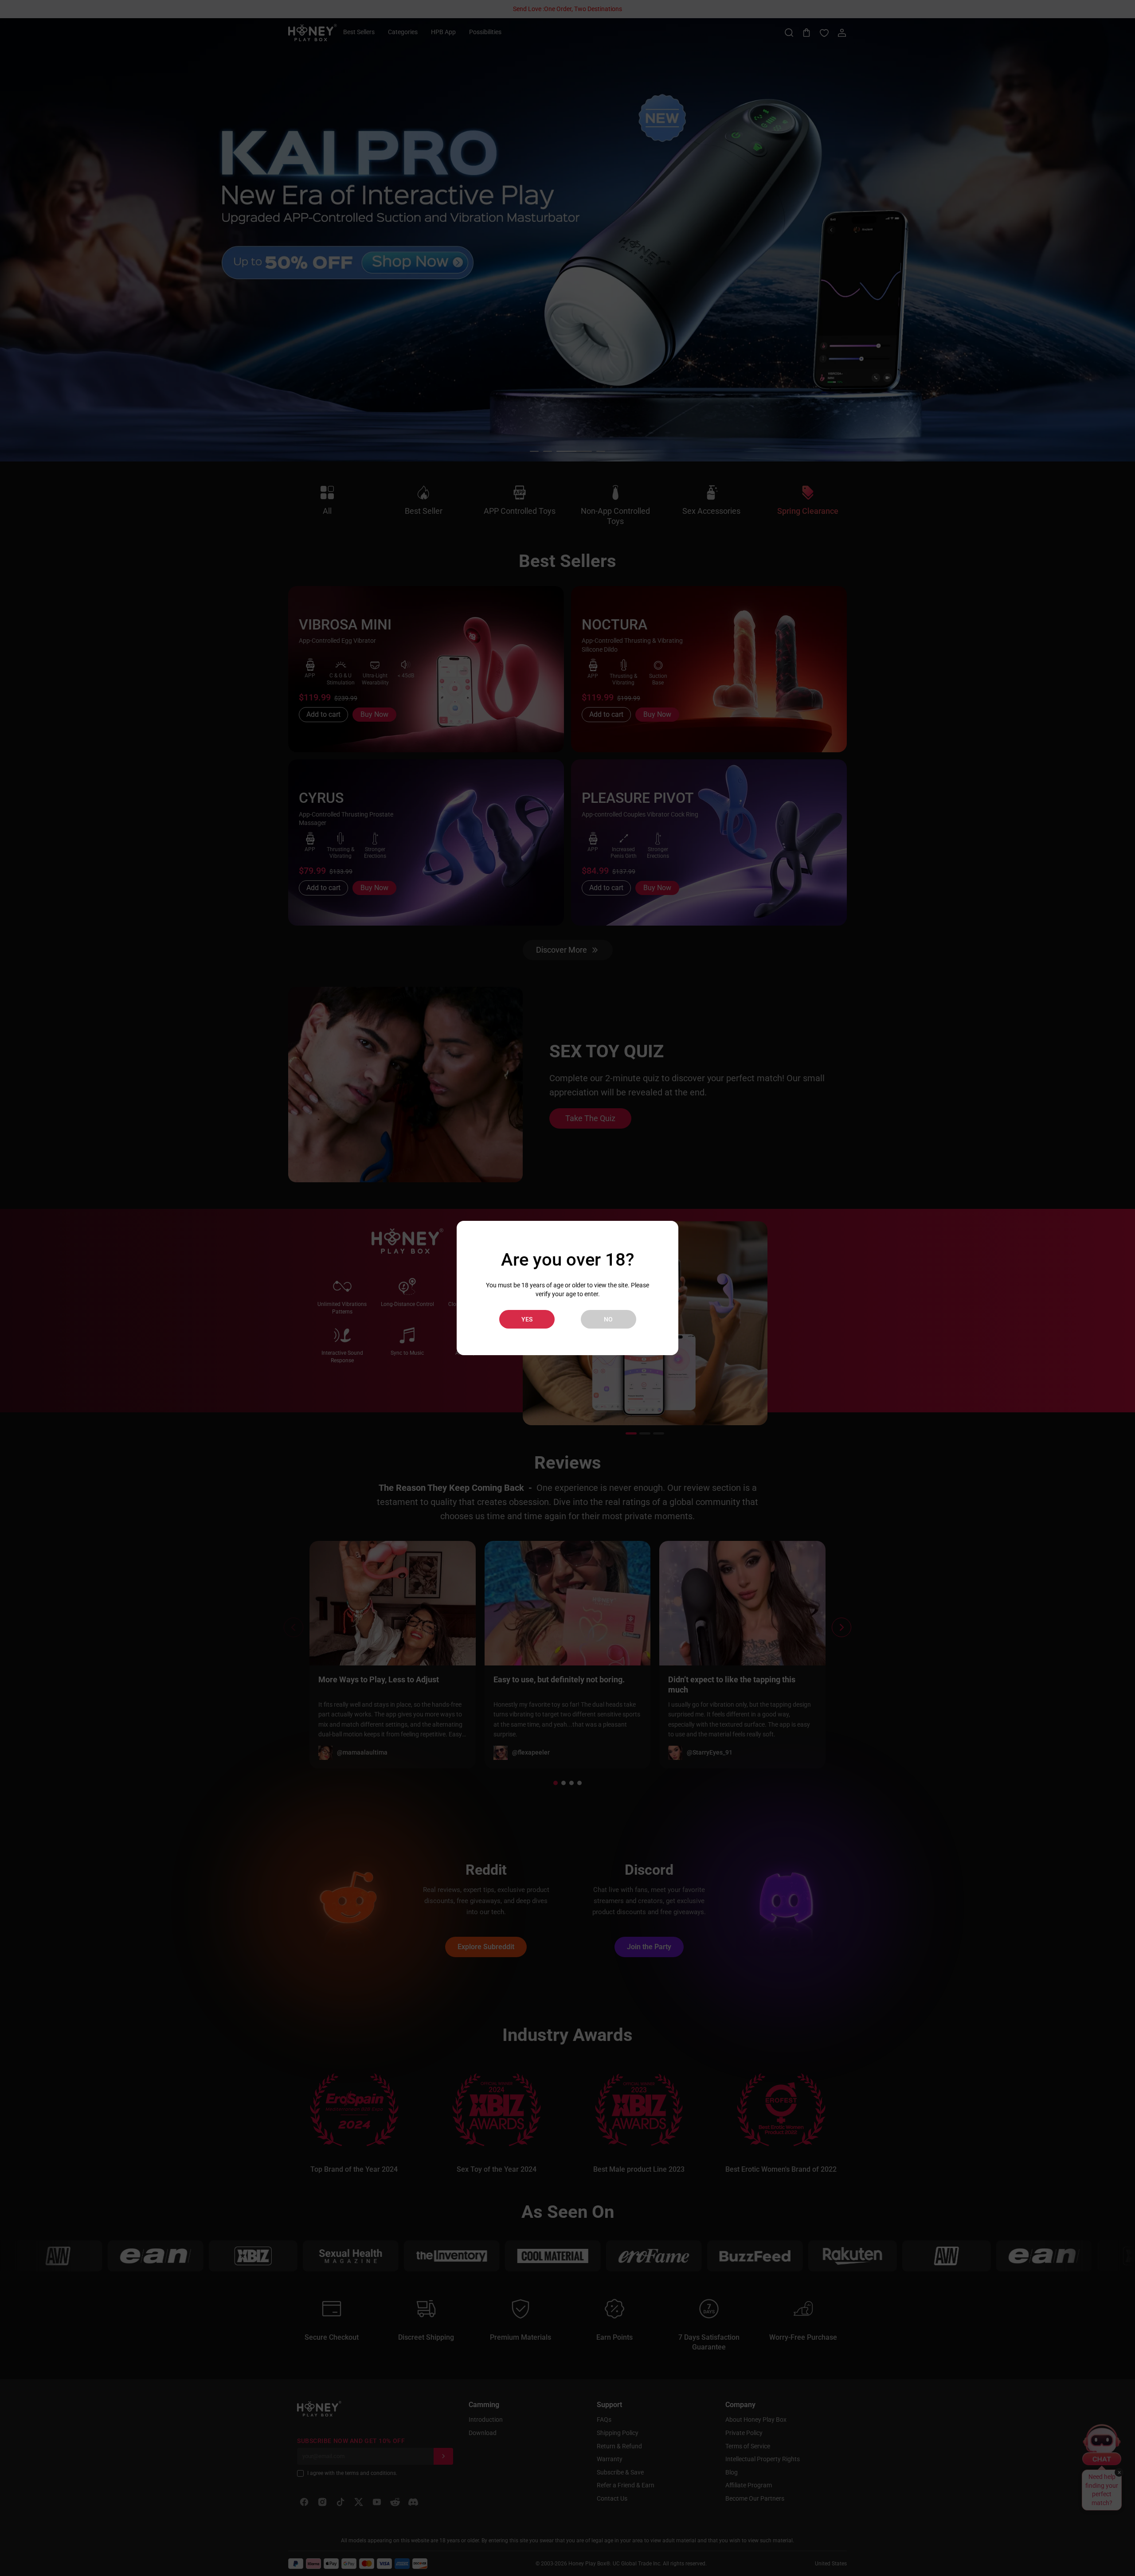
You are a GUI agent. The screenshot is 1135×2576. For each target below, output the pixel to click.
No (608, 1319)
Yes (527, 1319)
